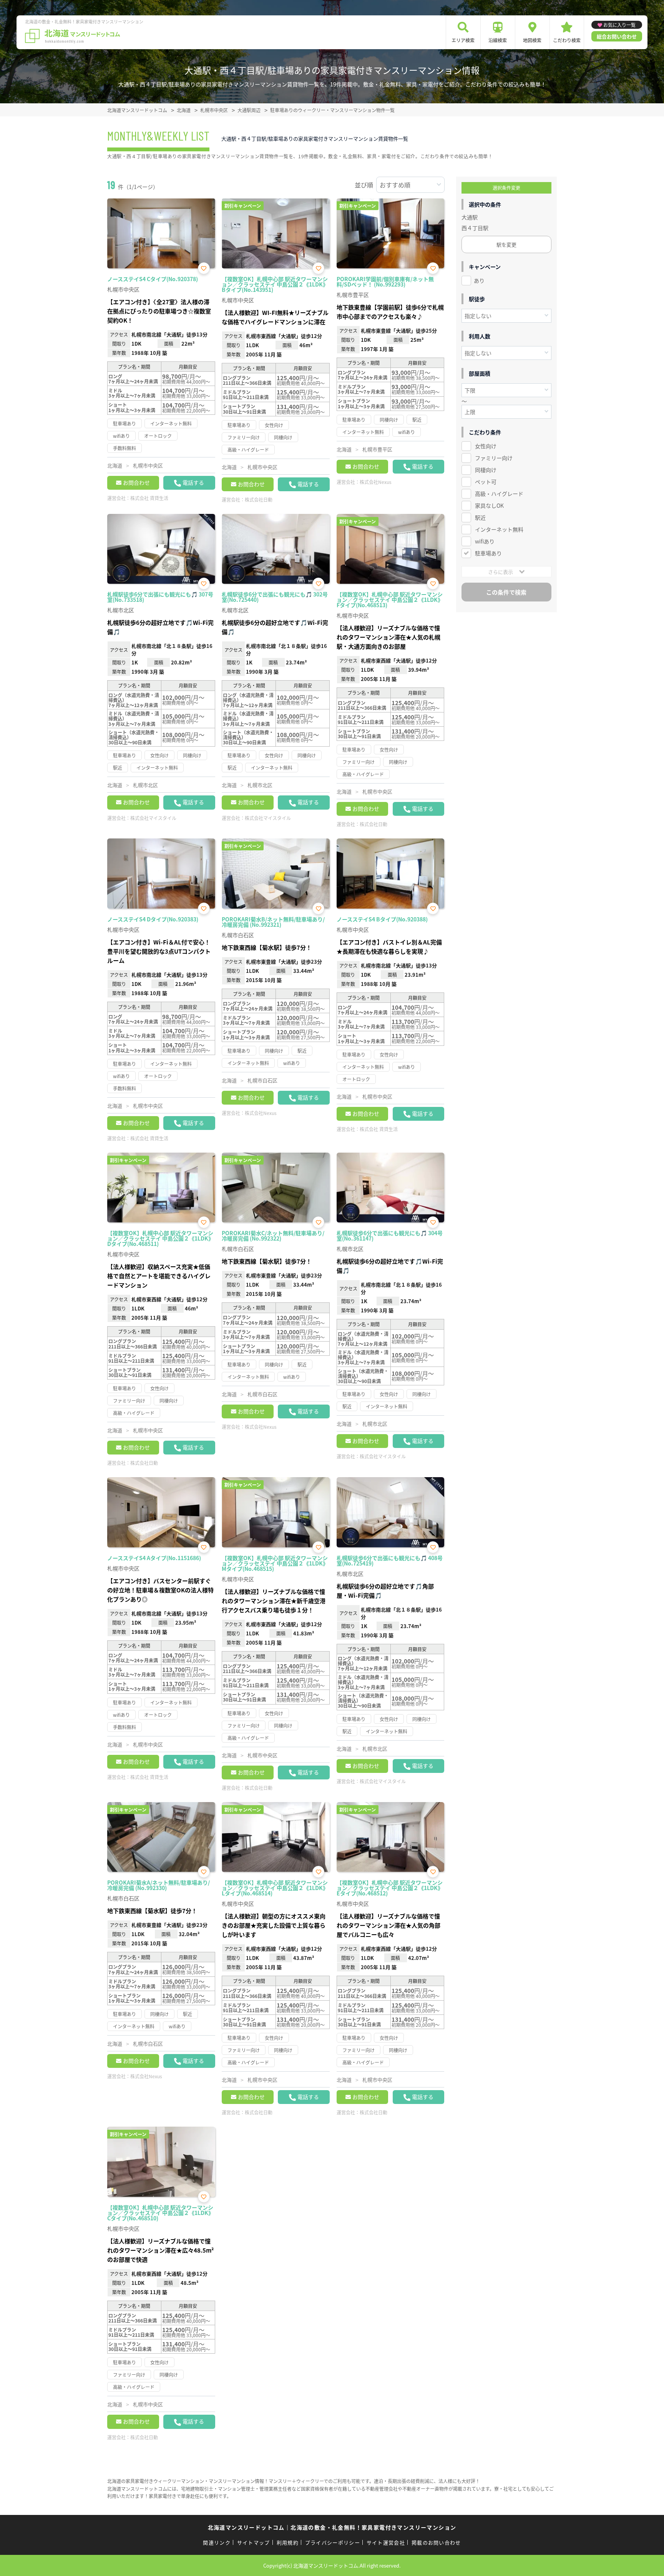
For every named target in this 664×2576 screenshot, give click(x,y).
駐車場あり (488, 553)
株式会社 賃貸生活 (149, 498)
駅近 (480, 517)
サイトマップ (254, 2542)
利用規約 (288, 2542)
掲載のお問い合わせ (436, 2542)
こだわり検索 (567, 40)
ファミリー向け (494, 458)
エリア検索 (463, 40)
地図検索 (532, 40)
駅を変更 (506, 244)
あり (479, 280)
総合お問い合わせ (617, 36)
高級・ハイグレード (499, 494)
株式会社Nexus (376, 482)
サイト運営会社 (386, 2542)
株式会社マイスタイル (153, 818)
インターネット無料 (499, 529)
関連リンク (217, 2542)
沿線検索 (498, 40)
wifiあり (485, 541)
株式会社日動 (259, 499)
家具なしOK (489, 505)
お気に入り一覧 (619, 25)
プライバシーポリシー (333, 2542)
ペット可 (486, 482)
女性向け (486, 446)
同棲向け (486, 470)
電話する (193, 482)
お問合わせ (136, 482)
